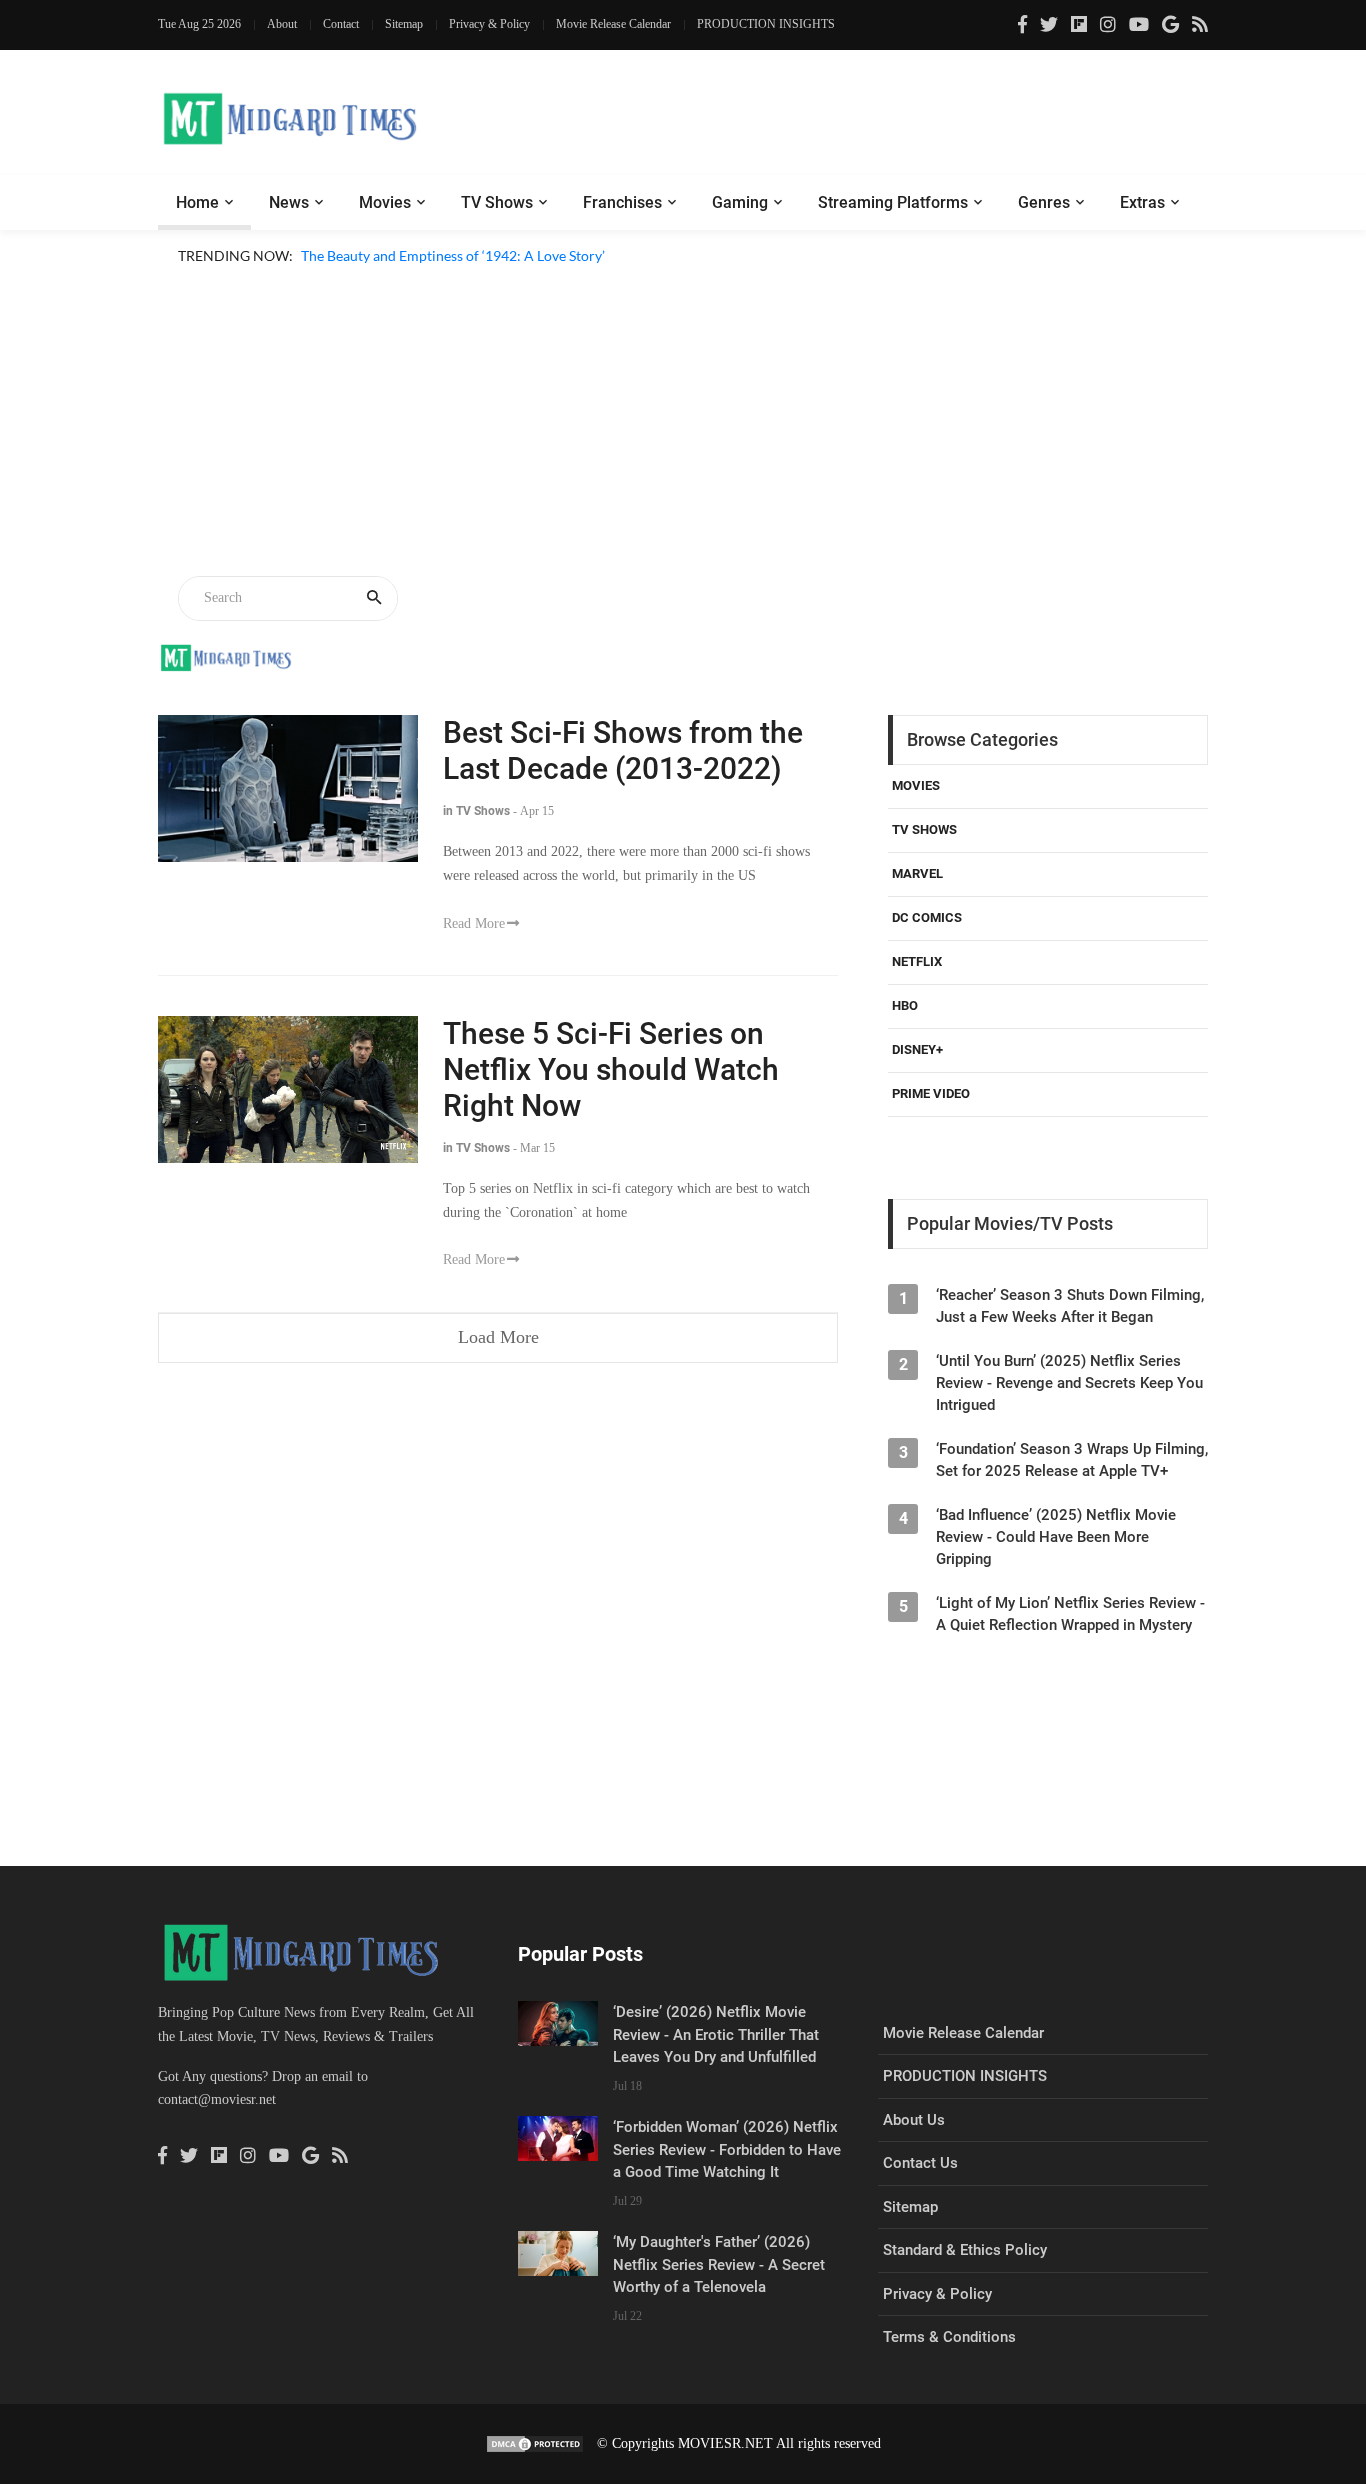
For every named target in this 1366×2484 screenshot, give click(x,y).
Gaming (740, 202)
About (282, 24)
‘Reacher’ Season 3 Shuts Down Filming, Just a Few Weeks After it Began (1070, 1306)
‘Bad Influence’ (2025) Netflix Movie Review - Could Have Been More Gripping (1056, 1537)
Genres (1044, 202)
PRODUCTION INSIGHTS (766, 24)
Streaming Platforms (893, 202)
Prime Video (931, 1093)
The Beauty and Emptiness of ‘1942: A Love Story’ (453, 255)
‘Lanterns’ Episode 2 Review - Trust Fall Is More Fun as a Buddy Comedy (521, 279)
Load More (498, 1337)
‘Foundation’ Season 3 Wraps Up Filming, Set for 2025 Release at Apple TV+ (1072, 1460)
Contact (341, 24)
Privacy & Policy (489, 24)
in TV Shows (476, 811)
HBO (905, 1005)
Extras (1142, 202)
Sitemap (404, 24)
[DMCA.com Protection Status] (535, 2443)
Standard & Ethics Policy (965, 2250)
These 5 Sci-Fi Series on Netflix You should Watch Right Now (611, 1069)
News (289, 202)
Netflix (917, 961)
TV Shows (497, 202)
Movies (385, 202)
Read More (474, 923)
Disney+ (917, 1049)
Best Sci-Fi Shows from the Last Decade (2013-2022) (623, 750)
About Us (914, 2120)
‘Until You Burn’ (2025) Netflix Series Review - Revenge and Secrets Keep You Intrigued (1069, 1383)
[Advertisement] (683, 424)
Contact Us (920, 2163)
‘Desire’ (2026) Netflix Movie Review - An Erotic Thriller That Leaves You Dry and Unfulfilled (716, 2034)
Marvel (917, 873)
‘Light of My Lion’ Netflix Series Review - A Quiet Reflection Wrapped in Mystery (1070, 1614)
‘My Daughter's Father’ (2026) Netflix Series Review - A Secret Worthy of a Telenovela (719, 2264)
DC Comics (927, 917)
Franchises (622, 202)
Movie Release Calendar (613, 24)
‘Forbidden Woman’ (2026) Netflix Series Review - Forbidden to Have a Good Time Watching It (727, 2149)
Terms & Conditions (949, 2337)
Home (197, 202)
